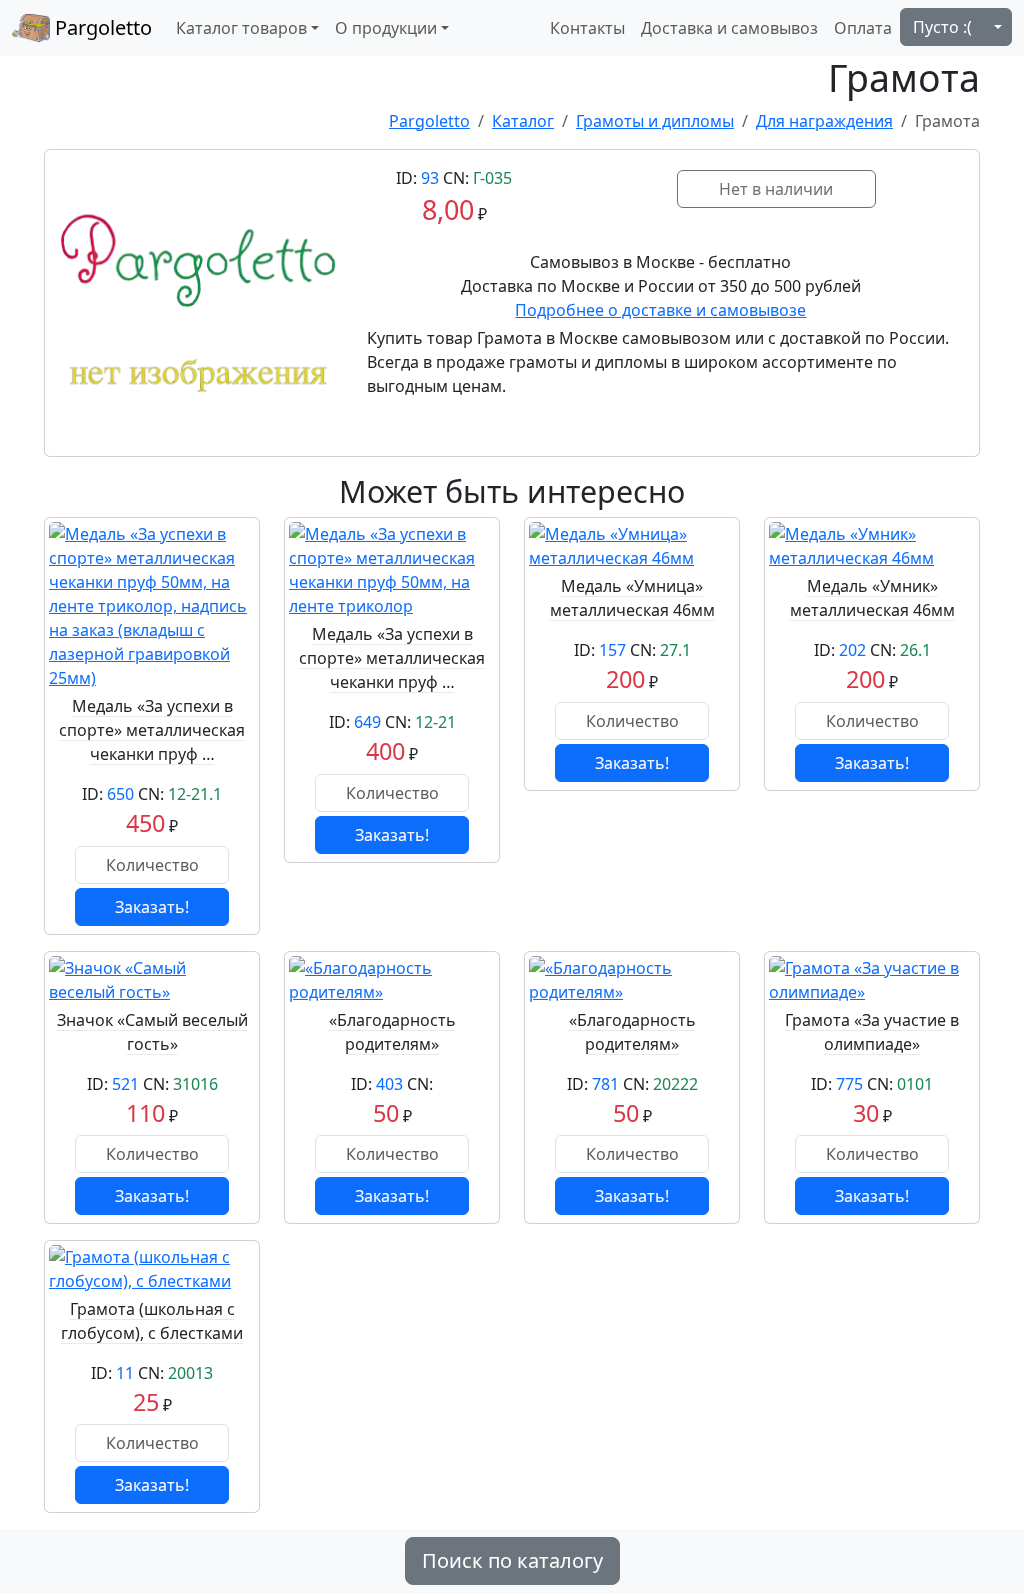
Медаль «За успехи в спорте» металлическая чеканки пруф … (152, 730)
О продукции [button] (386, 28)
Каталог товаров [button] (241, 28)
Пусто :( (942, 27)
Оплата (863, 28)
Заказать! (152, 907)
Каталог (523, 121)
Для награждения (824, 121)
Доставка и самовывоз (729, 28)
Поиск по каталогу (512, 1560)
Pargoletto (101, 27)
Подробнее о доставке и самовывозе (660, 310)
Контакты (587, 28)
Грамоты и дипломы (655, 121)
